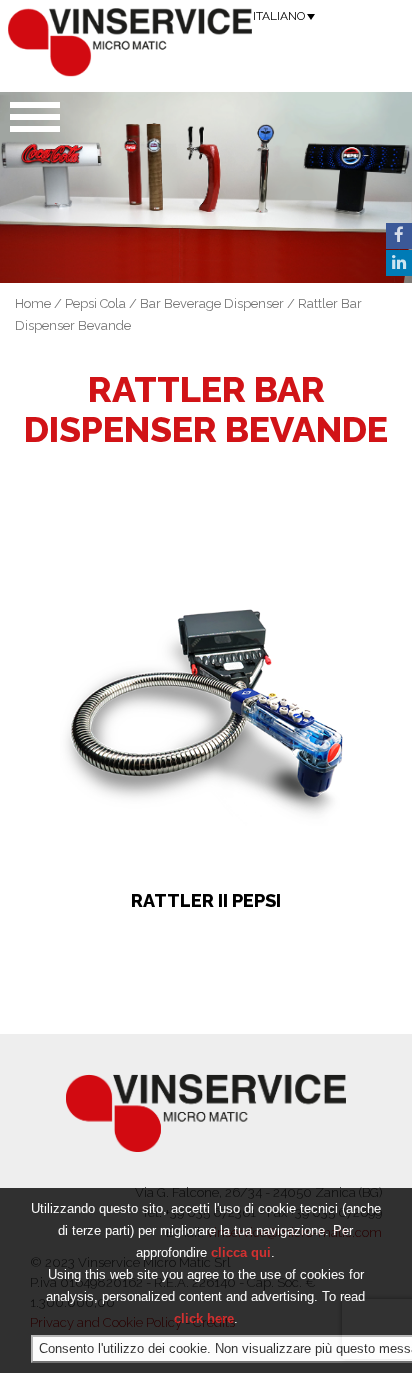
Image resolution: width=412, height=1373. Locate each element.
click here (204, 1318)
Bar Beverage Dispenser (212, 303)
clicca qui (241, 1252)
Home (33, 303)
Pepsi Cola (95, 303)
